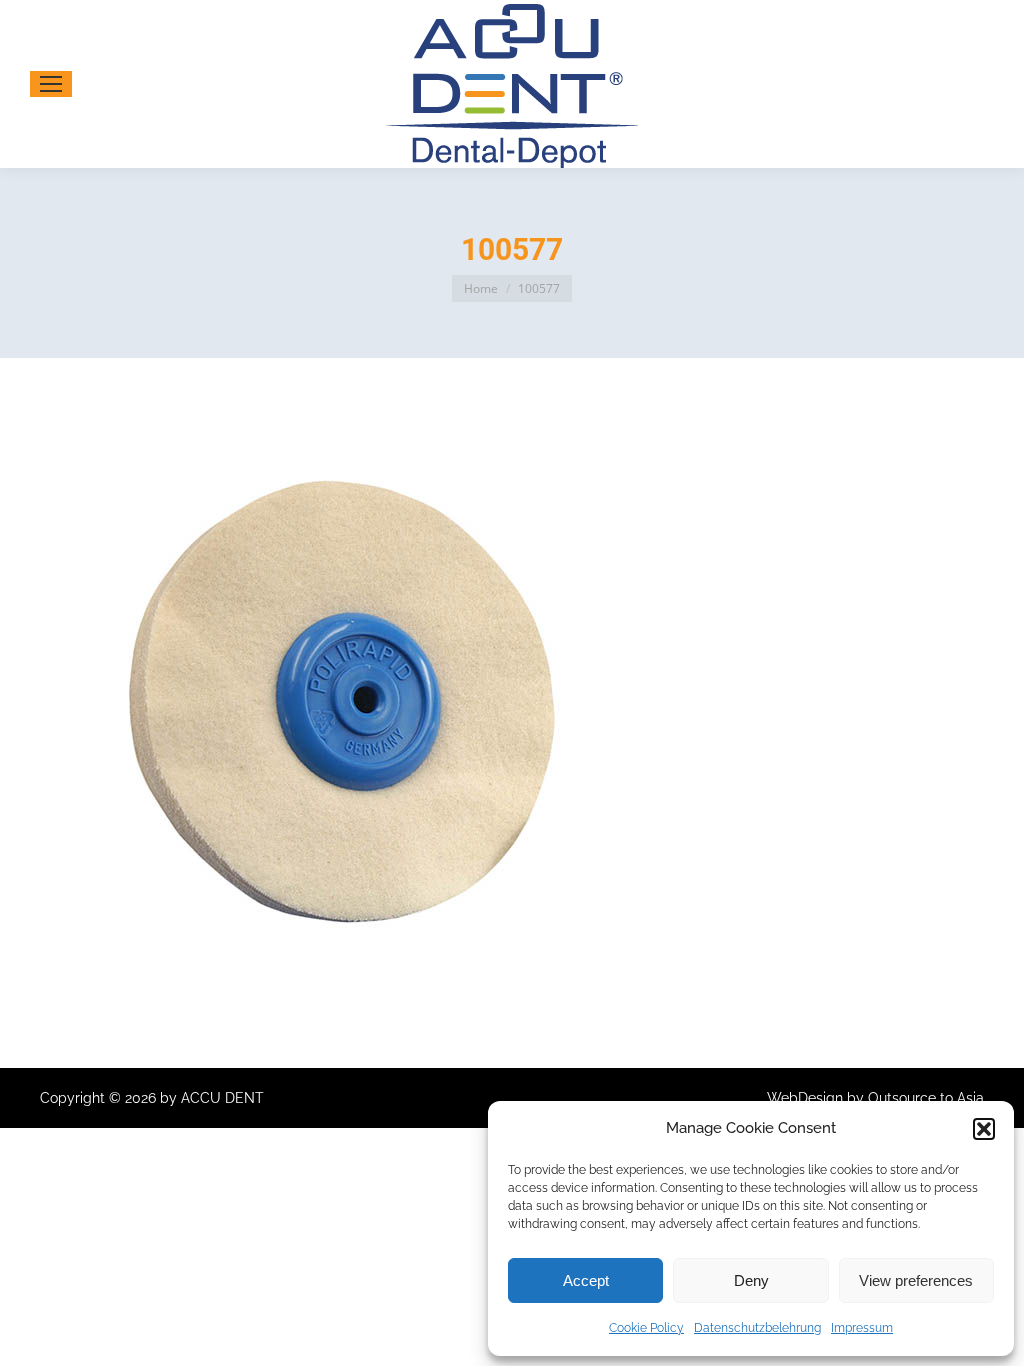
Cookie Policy (646, 1328)
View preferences (916, 1280)
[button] (984, 1129)
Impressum (862, 1328)
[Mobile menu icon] (51, 84)
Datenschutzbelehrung (757, 1328)
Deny (751, 1280)
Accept (586, 1280)
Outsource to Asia (926, 1098)
